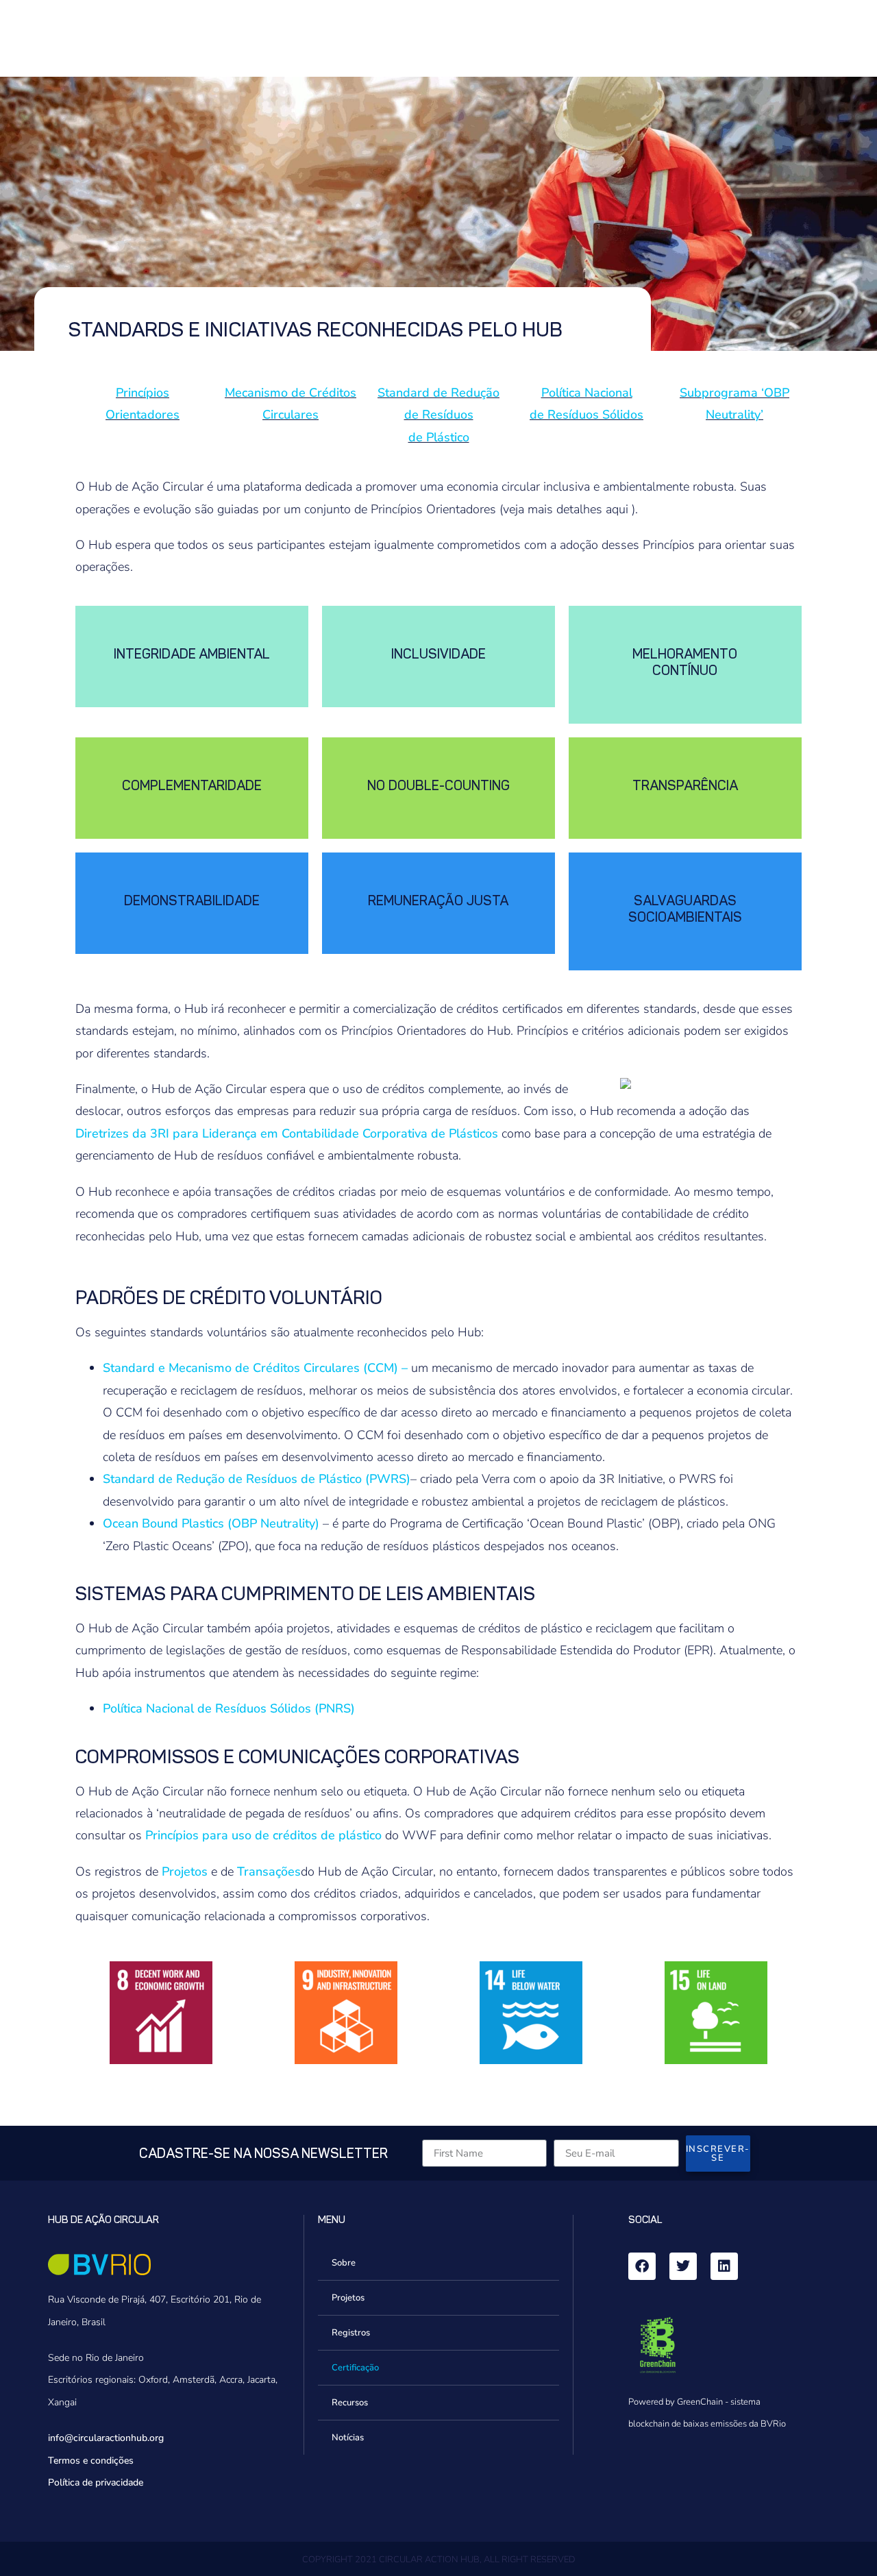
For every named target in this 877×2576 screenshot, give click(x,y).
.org (156, 2438)
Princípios (143, 393)
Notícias (348, 2438)
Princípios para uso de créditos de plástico (263, 1835)
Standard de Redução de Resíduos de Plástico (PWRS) (257, 1479)
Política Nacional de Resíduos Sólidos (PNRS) (229, 1708)
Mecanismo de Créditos (291, 393)
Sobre (344, 2263)
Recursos (350, 2403)
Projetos (185, 1872)
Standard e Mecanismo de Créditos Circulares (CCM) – (255, 1368)
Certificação (355, 2368)
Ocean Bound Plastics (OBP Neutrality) (211, 1523)
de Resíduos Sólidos (586, 415)
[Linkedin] (724, 2266)
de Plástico (439, 437)
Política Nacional (587, 393)
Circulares (291, 415)
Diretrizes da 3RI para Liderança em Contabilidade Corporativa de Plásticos (287, 1133)
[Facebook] (642, 2266)
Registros (351, 2333)
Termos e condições (91, 2461)
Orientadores (143, 415)
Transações (269, 1872)
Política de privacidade (96, 2482)
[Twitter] (683, 2266)
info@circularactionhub (98, 2438)
